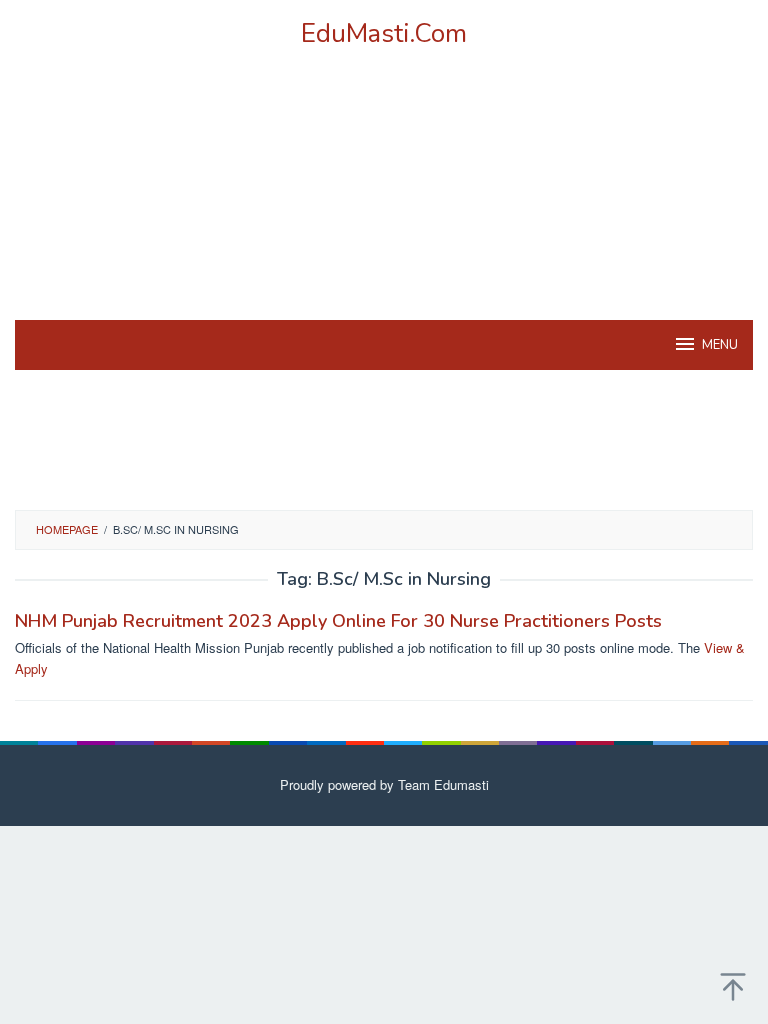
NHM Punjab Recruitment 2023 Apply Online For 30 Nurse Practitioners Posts (338, 621)
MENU (720, 345)
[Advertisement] (384, 209)
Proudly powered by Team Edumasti (384, 784)
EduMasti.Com (384, 33)
